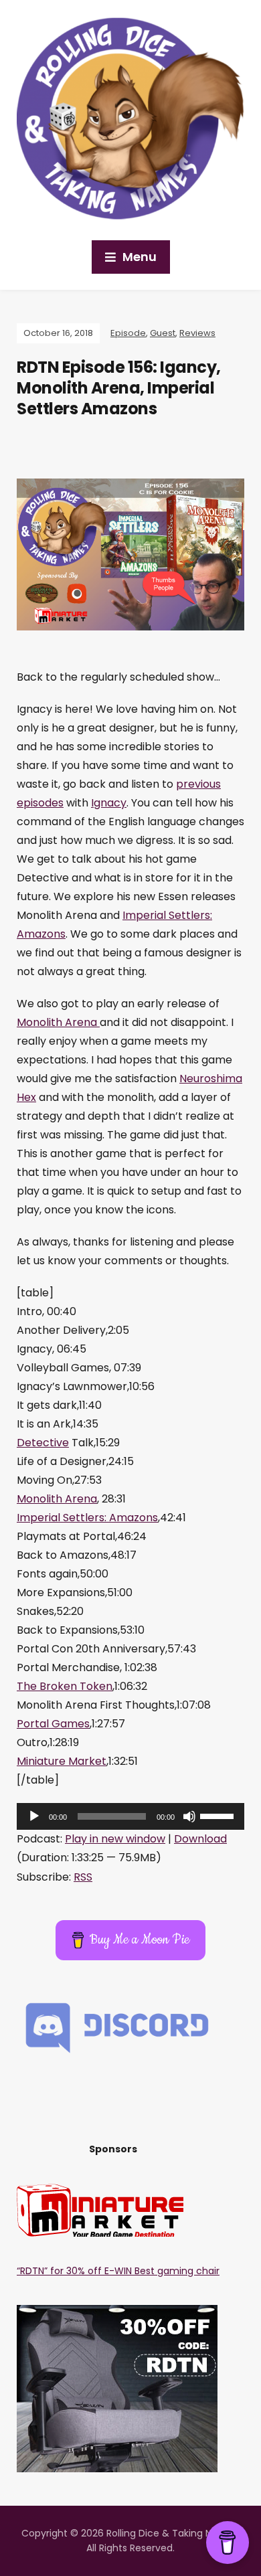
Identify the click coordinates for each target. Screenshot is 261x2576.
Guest (163, 333)
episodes (40, 803)
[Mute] (189, 1816)
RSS (83, 1877)
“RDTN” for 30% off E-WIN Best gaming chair (118, 2271)
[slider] (219, 1815)
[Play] (34, 1816)
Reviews (197, 333)
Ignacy (109, 803)
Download (200, 1839)
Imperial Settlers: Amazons (87, 1518)
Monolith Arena (58, 1022)
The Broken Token (65, 1686)
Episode (128, 333)
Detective (43, 1443)
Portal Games (53, 1724)
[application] (130, 1816)
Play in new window (115, 1839)
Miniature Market (62, 1761)
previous (198, 784)
